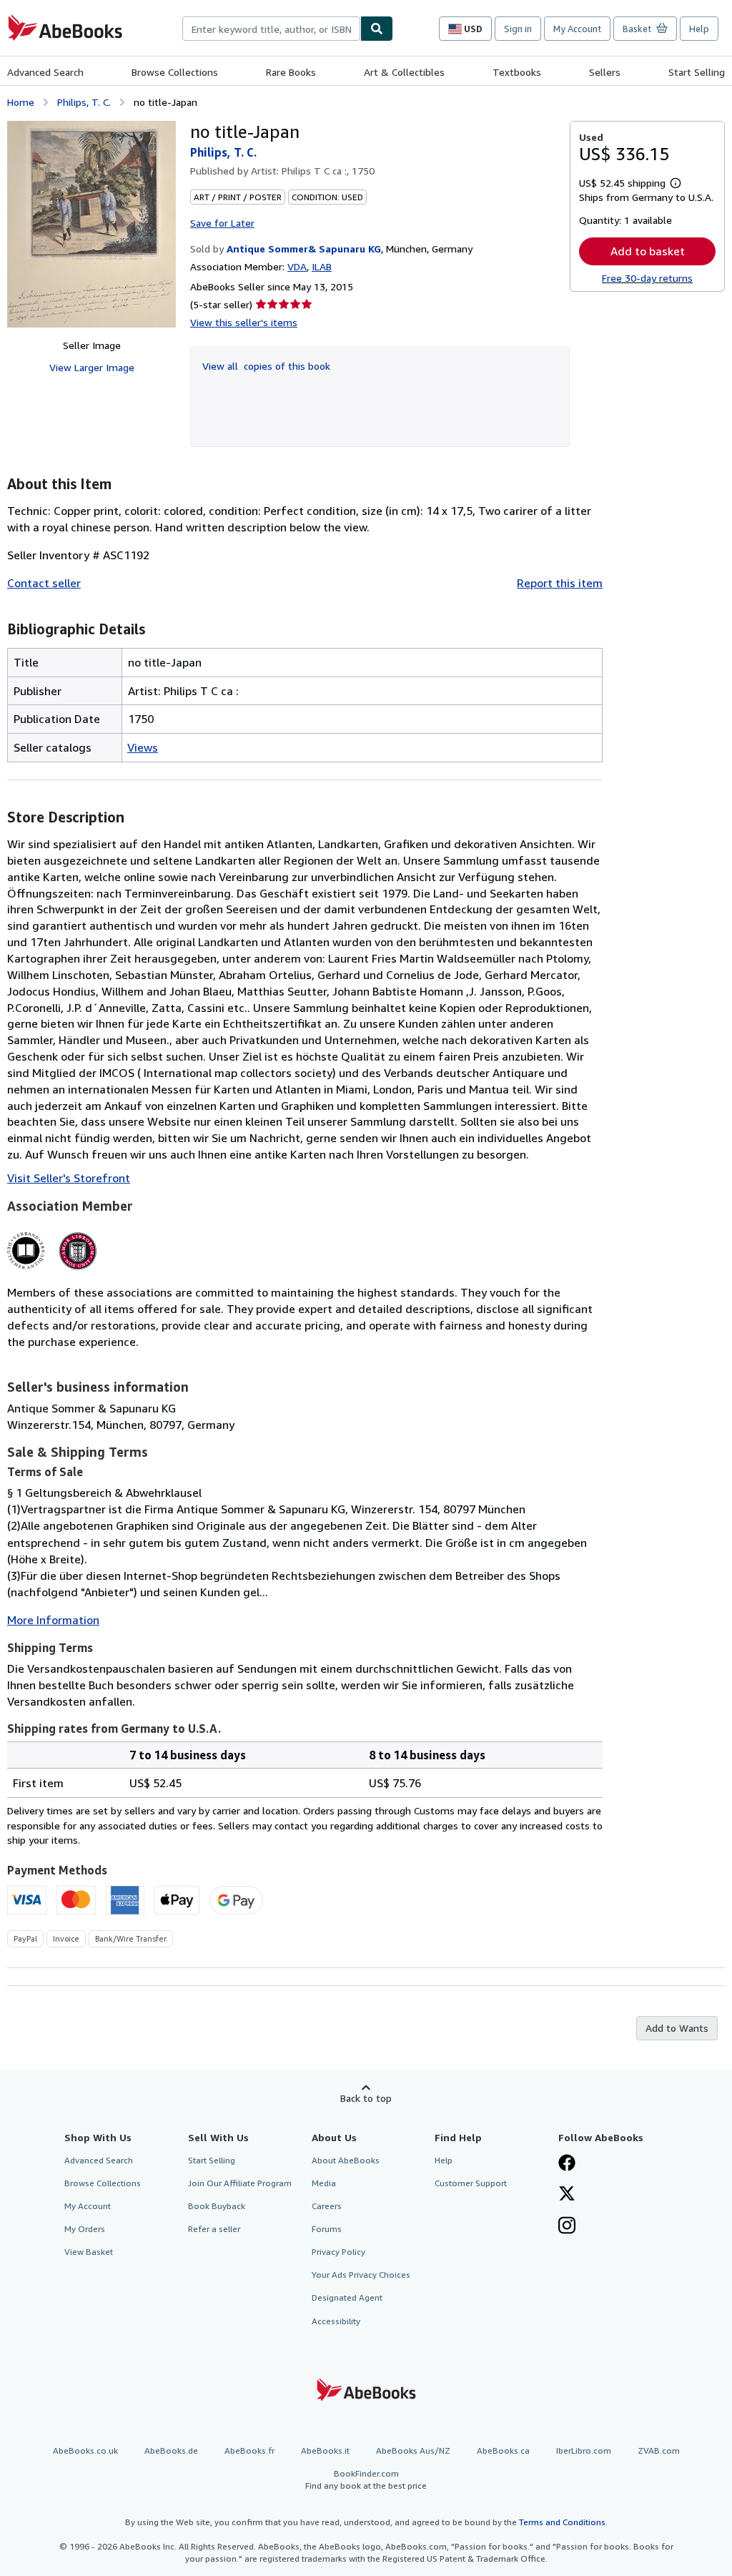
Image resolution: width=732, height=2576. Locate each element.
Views (143, 747)
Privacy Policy (338, 2252)
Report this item (560, 583)
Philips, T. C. (84, 102)
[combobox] (271, 29)
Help (699, 29)
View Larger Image (92, 367)
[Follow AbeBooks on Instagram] (567, 2227)
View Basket (89, 2252)
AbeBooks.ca (503, 2450)
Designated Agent (347, 2297)
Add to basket (648, 251)
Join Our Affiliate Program (240, 2183)
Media (324, 2183)
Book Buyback (217, 2206)
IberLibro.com (584, 2450)
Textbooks (517, 72)
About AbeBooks (346, 2160)
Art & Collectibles (404, 72)
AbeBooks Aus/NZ (413, 2450)
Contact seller (44, 583)
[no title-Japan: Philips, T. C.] (91, 224)
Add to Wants (677, 2028)
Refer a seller (214, 2229)
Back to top (366, 2098)
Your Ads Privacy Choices (361, 2275)
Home (21, 102)
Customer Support (471, 2183)
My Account (577, 29)
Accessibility (336, 2321)
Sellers (605, 72)
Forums (327, 2229)
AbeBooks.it (325, 2450)
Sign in (518, 29)
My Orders (85, 2229)
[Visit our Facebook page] (567, 2164)
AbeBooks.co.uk (85, 2450)
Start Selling (697, 72)
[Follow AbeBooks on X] (567, 2195)
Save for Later (222, 223)
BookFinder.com (366, 2479)
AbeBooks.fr (249, 2450)
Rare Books (291, 72)
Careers (327, 2206)
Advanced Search (45, 72)
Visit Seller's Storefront (69, 1178)
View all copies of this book (266, 366)
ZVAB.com (659, 2450)
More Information (53, 1620)
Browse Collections (175, 72)
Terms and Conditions (562, 2522)
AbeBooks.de (171, 2450)
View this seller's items (244, 322)
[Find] (377, 29)
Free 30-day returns (647, 278)
